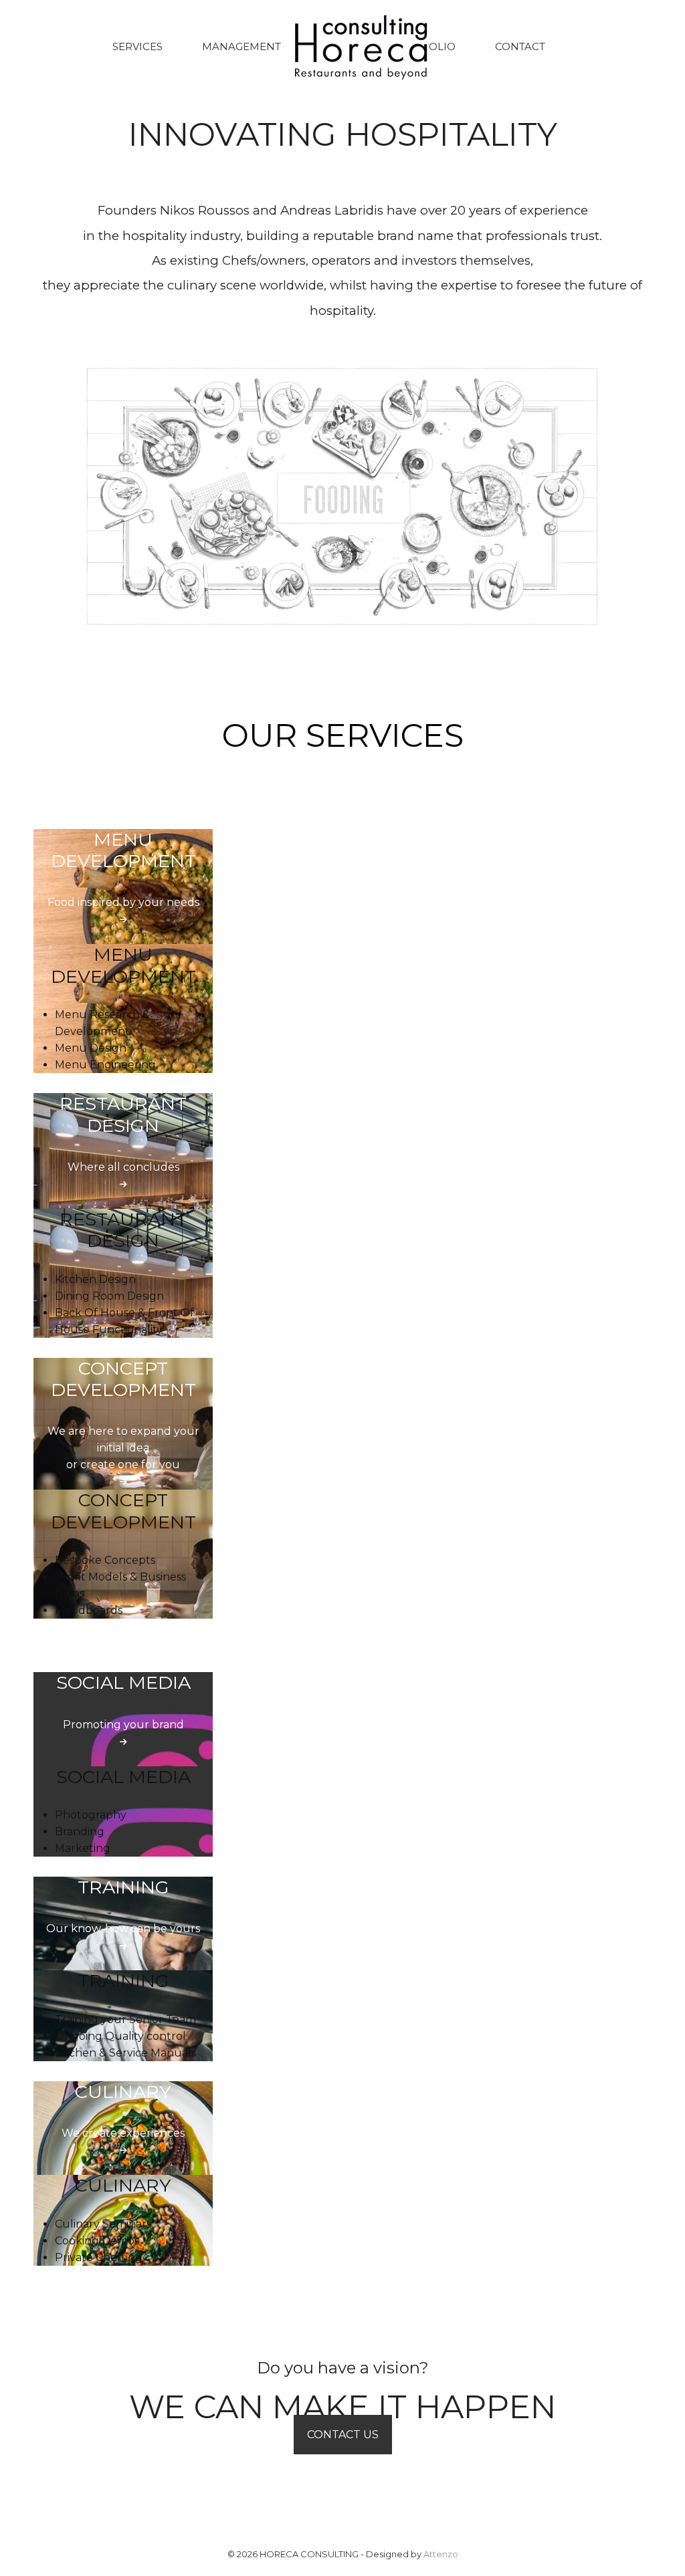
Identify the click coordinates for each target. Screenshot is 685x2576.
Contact (520, 46)
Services (137, 46)
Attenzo (441, 2554)
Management (241, 46)
